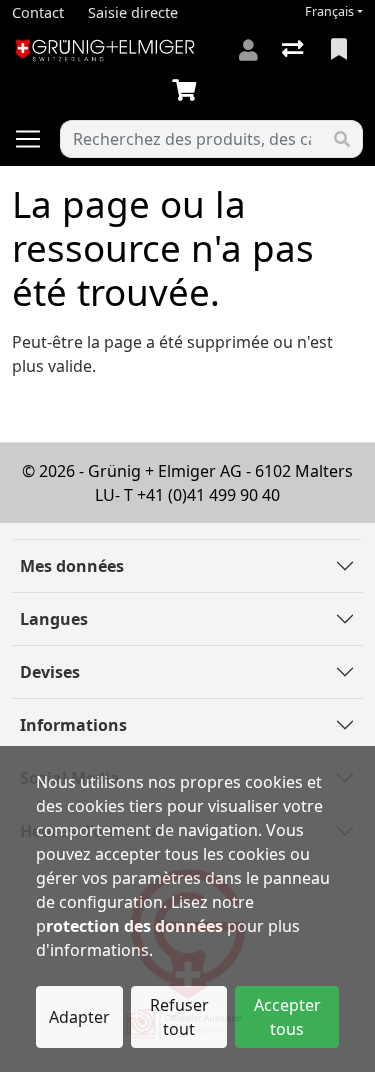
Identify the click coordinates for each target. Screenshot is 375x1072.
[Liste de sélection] (341, 50)
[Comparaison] (294, 50)
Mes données (72, 566)
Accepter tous (287, 1017)
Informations (73, 725)
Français (329, 11)
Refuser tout (179, 1017)
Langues (54, 619)
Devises (50, 672)
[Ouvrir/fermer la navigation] (36, 139)
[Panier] (188, 91)
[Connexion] (248, 50)
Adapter (79, 1017)
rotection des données (134, 926)
